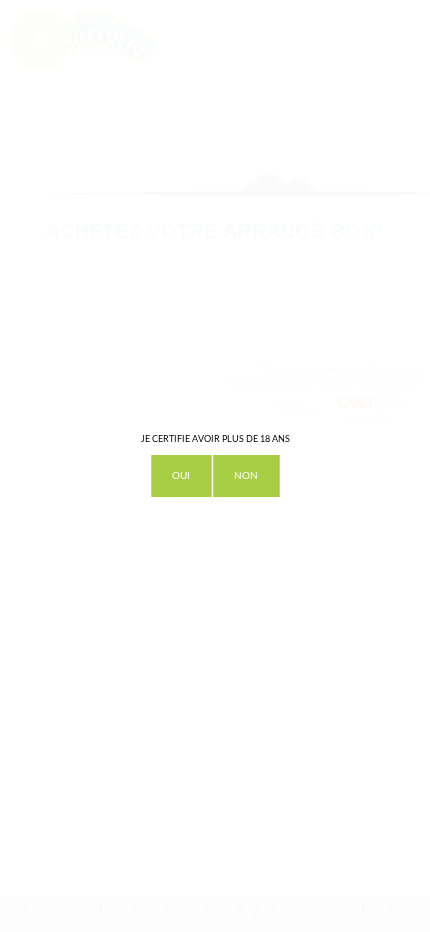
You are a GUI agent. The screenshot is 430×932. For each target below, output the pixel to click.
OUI (181, 476)
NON (246, 476)
